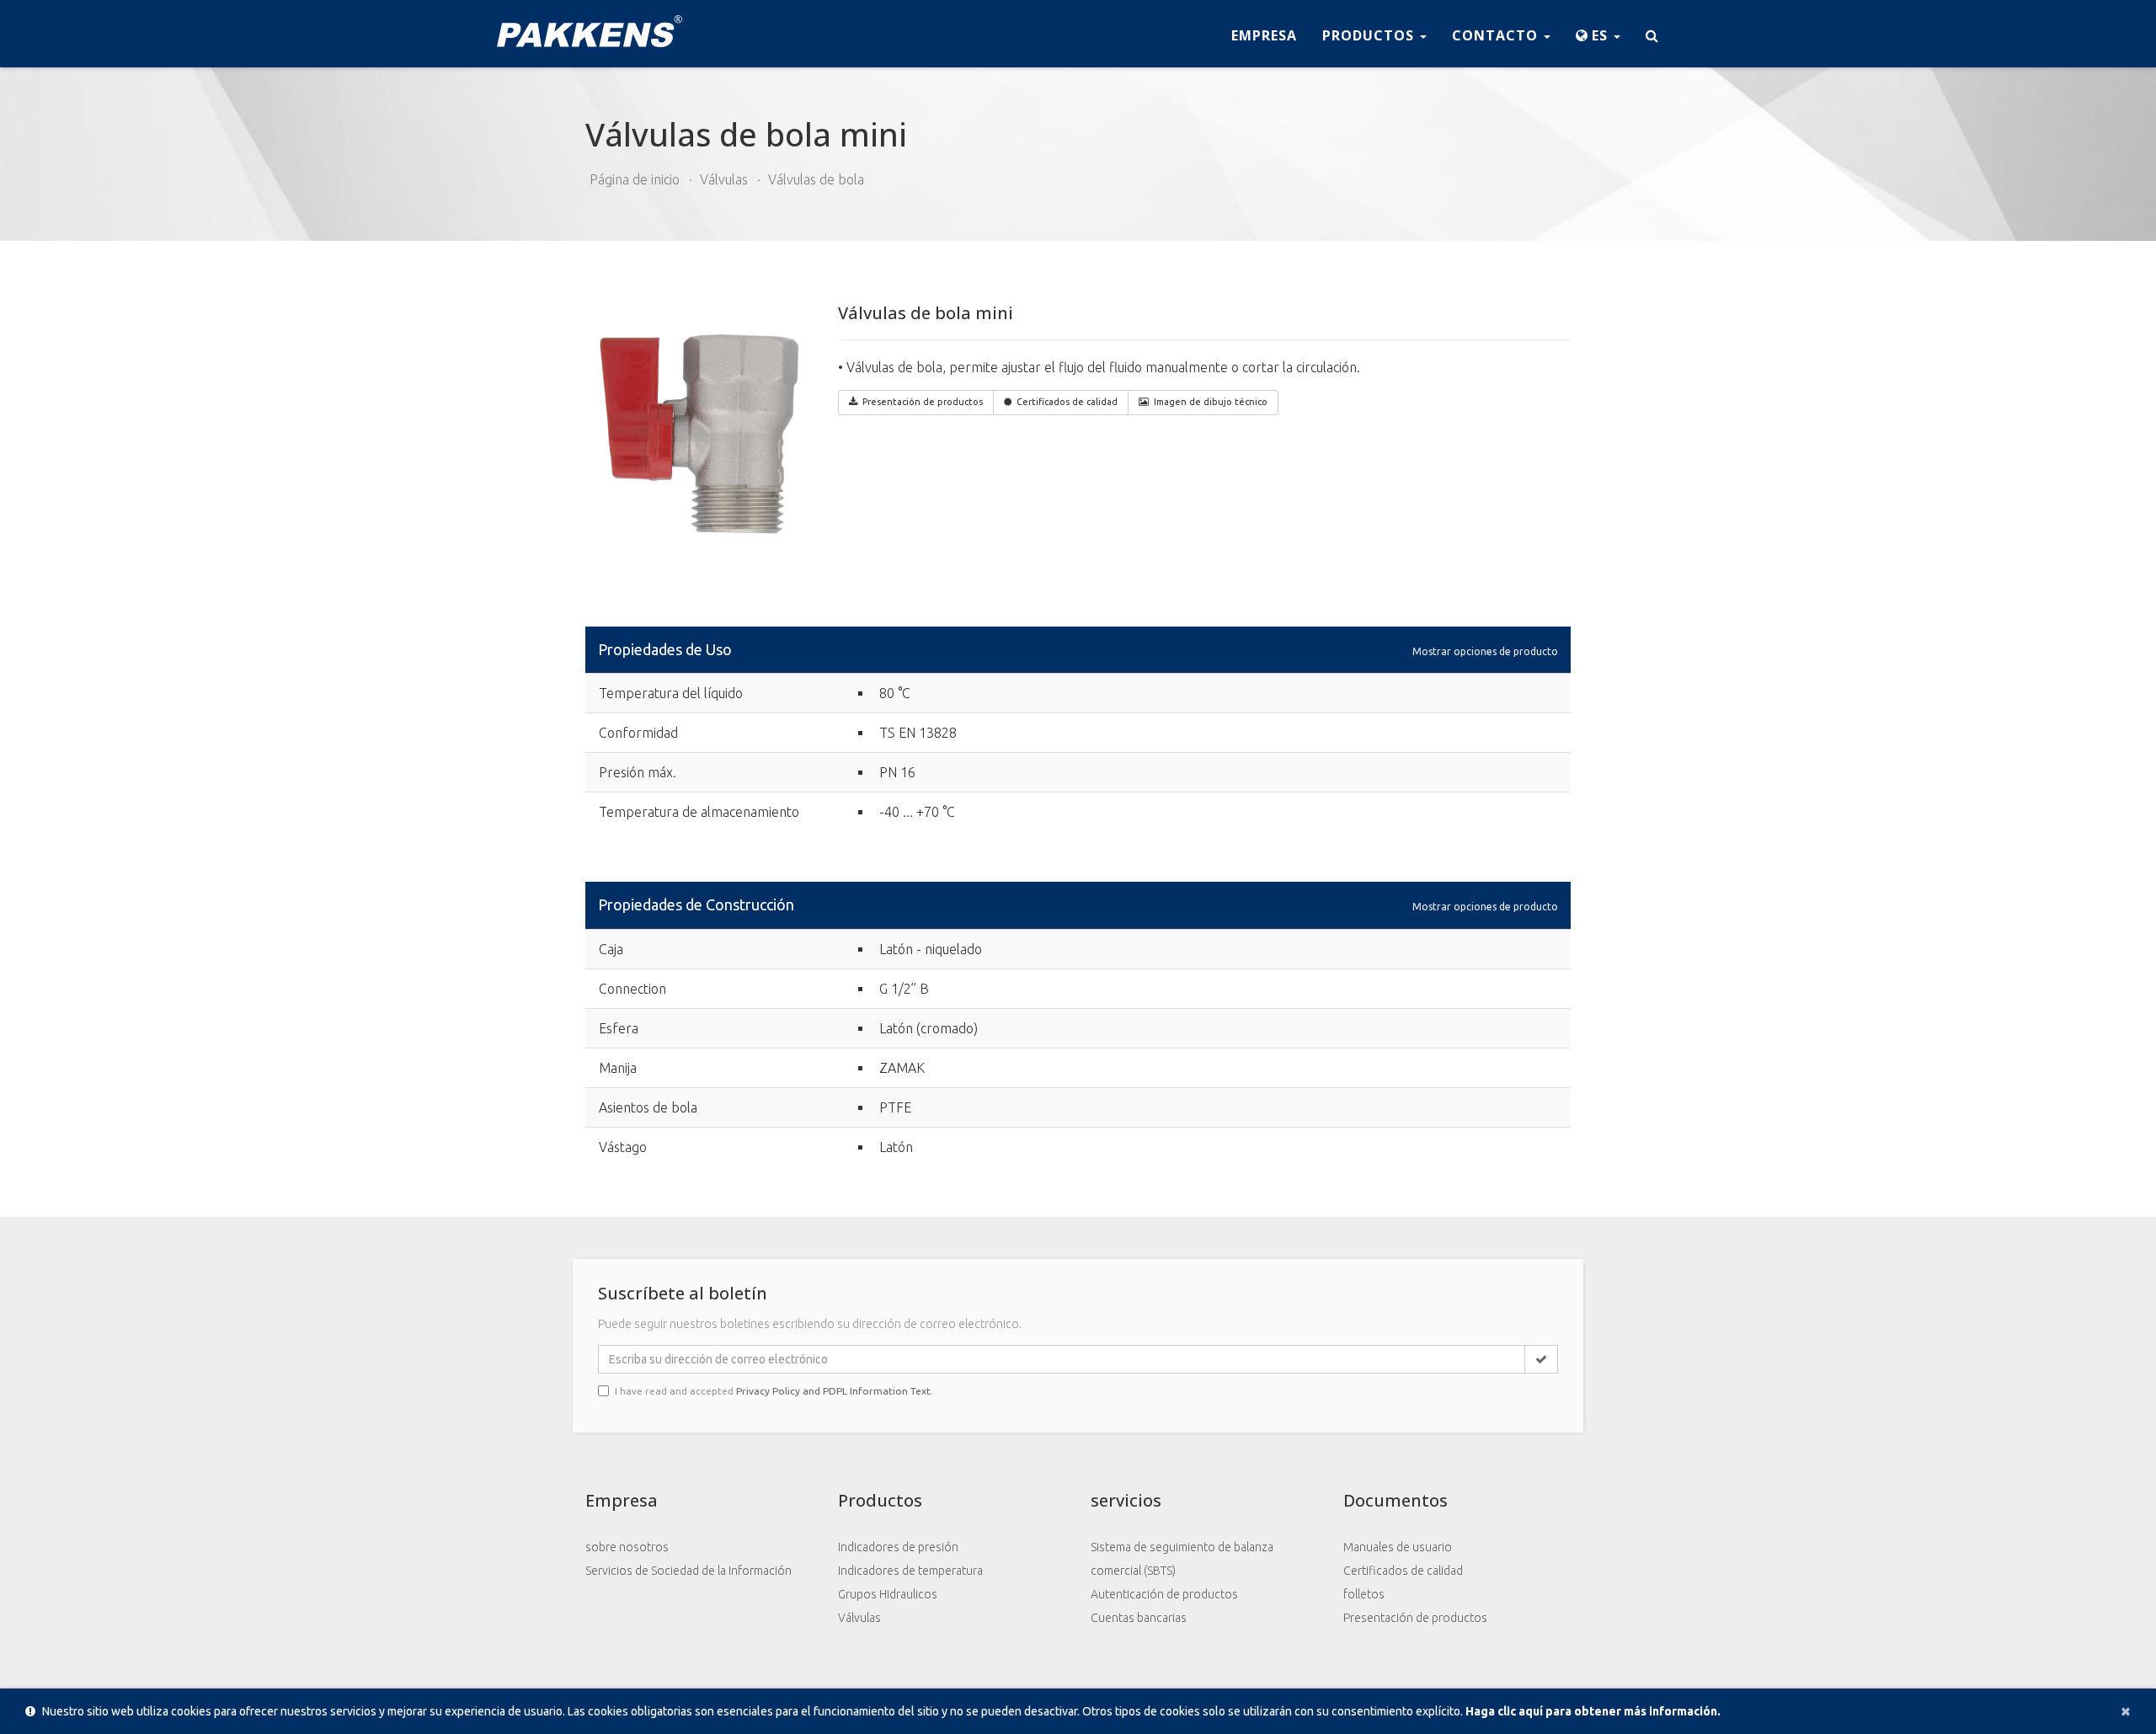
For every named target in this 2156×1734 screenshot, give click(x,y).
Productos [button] (1370, 35)
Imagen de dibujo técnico (1211, 402)
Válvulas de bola (816, 179)
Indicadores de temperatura (910, 1571)
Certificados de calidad (1067, 402)
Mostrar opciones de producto (1485, 651)
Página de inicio (635, 179)
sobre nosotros (627, 1547)
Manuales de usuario (1398, 1547)
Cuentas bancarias (1139, 1618)
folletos (1364, 1594)
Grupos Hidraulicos (888, 1594)
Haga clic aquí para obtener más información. (1593, 1711)
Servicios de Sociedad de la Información (688, 1571)
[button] (1598, 34)
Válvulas (724, 179)
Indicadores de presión (898, 1547)
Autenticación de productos (1164, 1594)
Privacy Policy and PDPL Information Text (833, 1391)
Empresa (1264, 35)
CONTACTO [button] (1497, 35)
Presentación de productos (1415, 1618)
